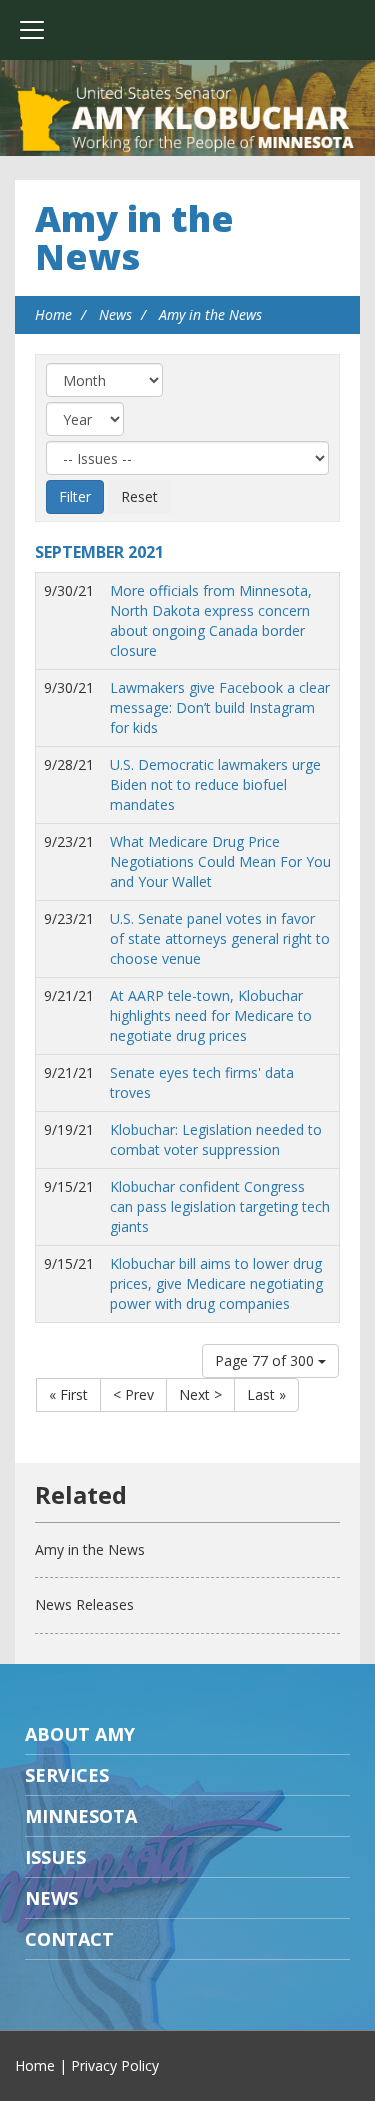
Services (67, 1775)
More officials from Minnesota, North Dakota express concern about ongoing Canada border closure (211, 620)
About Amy (80, 1734)
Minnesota (81, 1816)
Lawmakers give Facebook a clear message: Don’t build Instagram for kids (220, 707)
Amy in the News (134, 237)
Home (53, 314)
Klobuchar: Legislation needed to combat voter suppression (216, 1139)
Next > (200, 1394)
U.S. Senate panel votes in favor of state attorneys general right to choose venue (220, 938)
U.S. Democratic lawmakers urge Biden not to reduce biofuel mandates (215, 784)
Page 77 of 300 (266, 1360)
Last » (266, 1394)
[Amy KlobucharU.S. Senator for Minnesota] (187, 120)
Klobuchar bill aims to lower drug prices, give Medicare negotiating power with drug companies (216, 1283)
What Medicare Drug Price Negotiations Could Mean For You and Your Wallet (220, 861)
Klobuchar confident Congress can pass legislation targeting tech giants (220, 1206)
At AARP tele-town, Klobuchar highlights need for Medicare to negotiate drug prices (211, 1015)
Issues (55, 1857)
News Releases (84, 1604)
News (115, 314)
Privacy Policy (115, 2065)
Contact (69, 1939)
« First (68, 1394)
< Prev (133, 1394)
